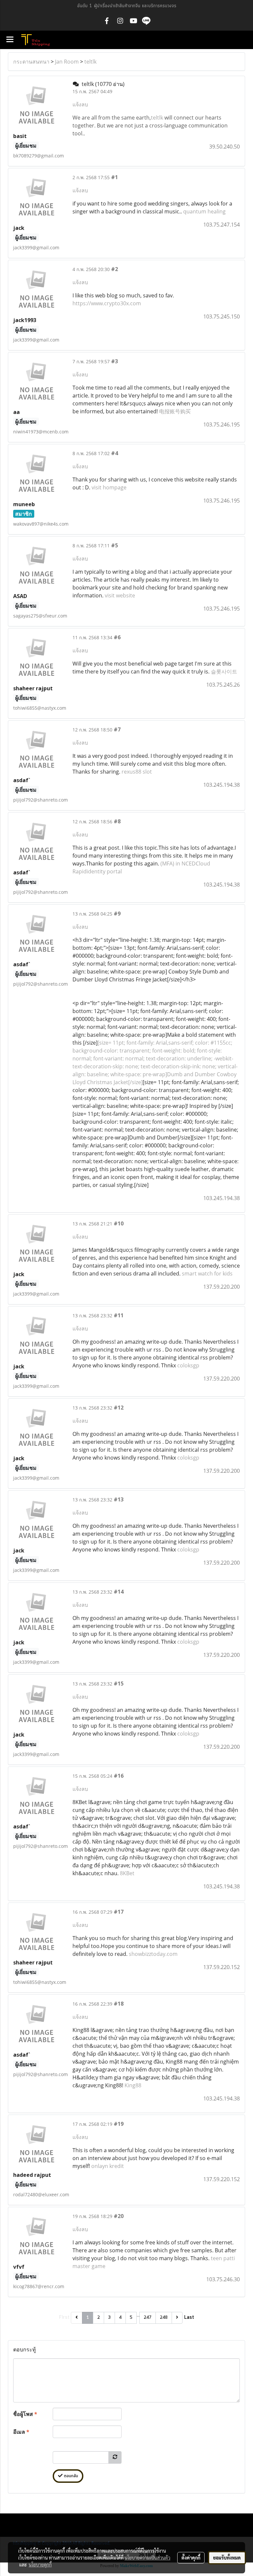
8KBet (127, 1873)
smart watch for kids (207, 1274)
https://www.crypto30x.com (107, 303)
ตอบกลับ (70, 2476)
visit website (120, 595)
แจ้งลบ (80, 104)
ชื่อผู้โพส (25, 2414)
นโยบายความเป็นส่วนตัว (147, 2558)
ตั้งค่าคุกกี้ (191, 2558)
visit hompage (109, 487)
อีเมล (21, 2432)
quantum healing (204, 211)
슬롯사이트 (224, 671)
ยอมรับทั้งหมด (227, 2558)
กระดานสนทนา (31, 62)
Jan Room (67, 62)
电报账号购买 (175, 411)
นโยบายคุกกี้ (40, 2564)
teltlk (90, 62)
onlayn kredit (108, 2166)
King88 (133, 2085)
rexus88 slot (137, 772)
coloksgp (188, 1365)
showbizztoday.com (153, 1954)
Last (189, 2317)
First (64, 2317)
